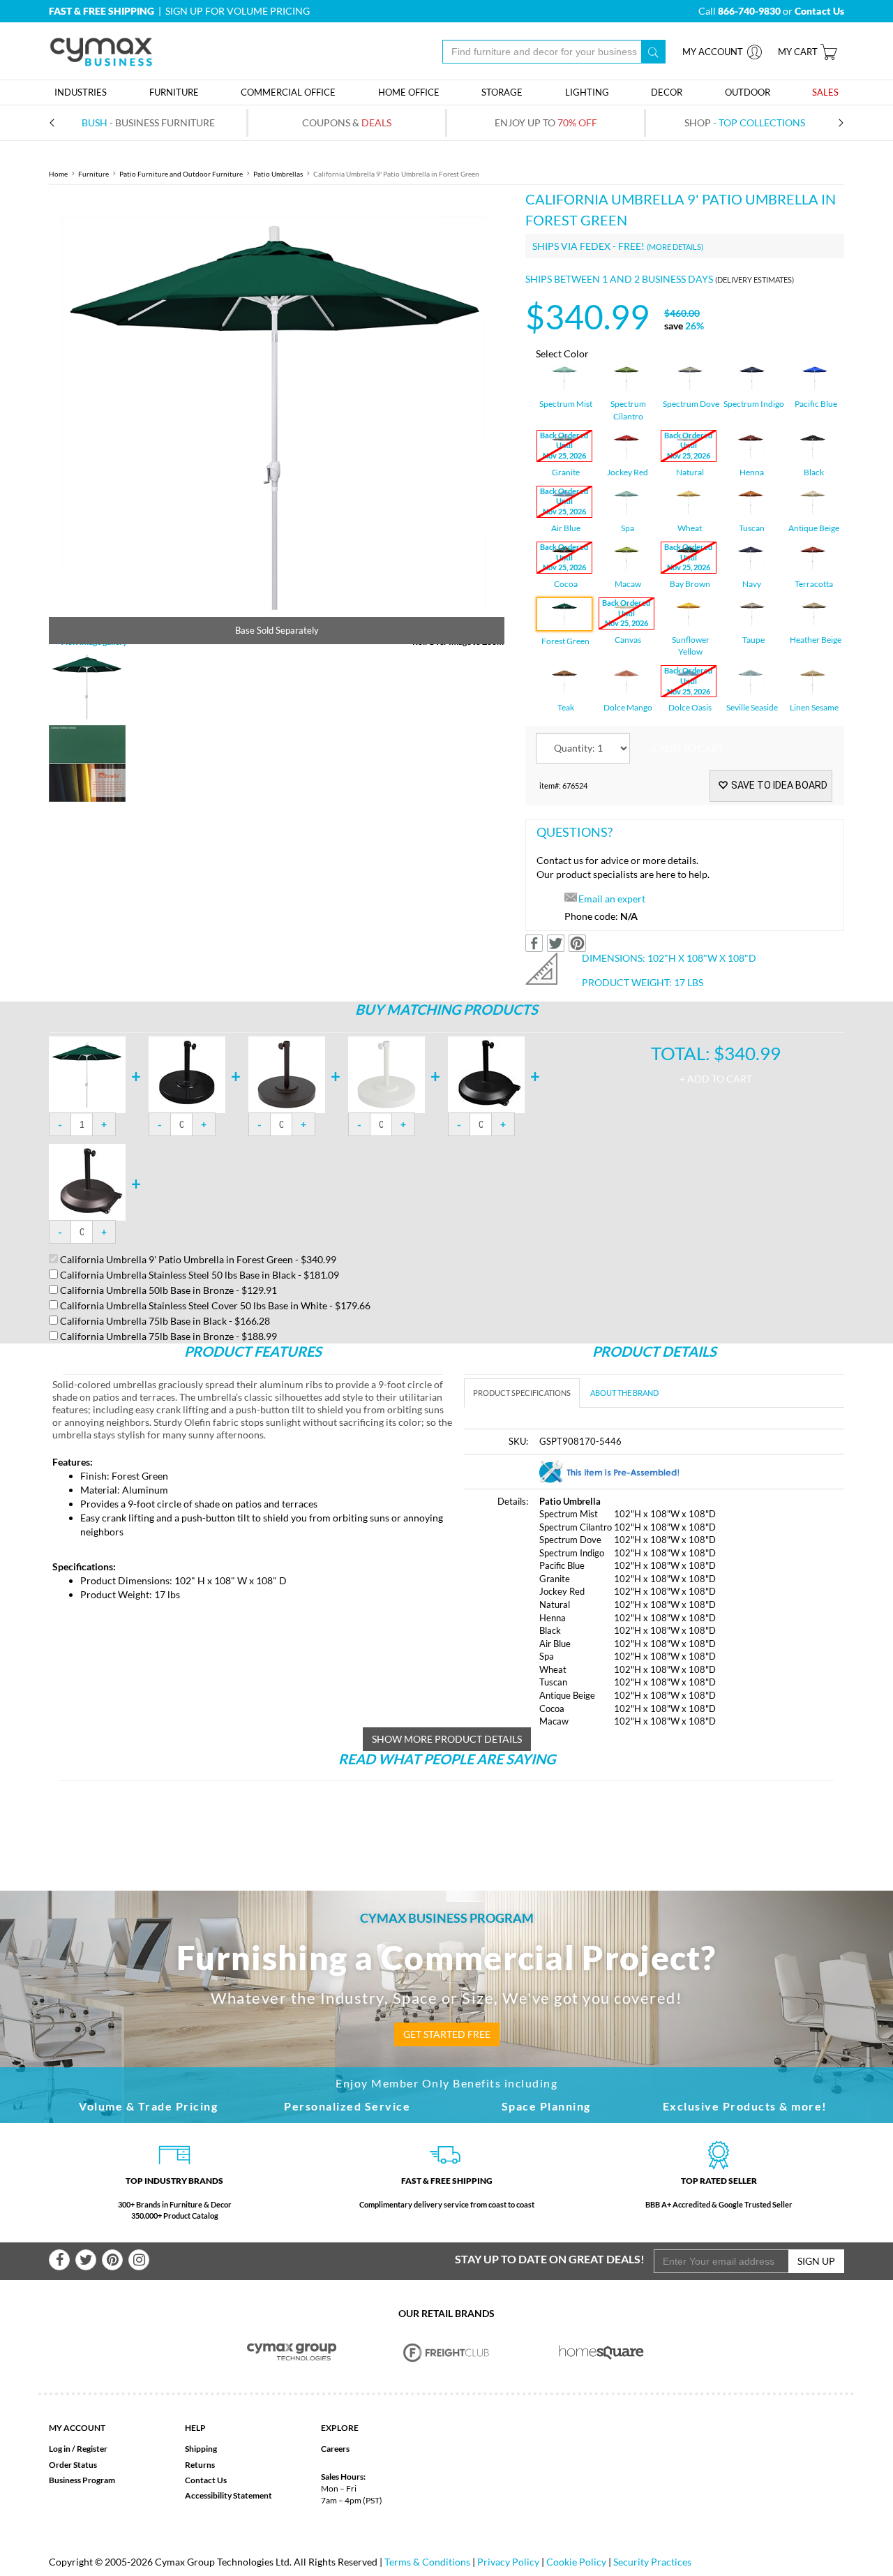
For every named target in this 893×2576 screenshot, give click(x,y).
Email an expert (612, 899)
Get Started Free (447, 2034)
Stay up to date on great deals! (550, 2259)
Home (58, 174)
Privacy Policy (508, 2562)
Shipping (201, 2449)
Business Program (82, 2480)
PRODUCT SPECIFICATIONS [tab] (522, 1393)
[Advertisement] (446, 1821)
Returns (200, 2465)
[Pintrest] (112, 2260)
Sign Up (816, 2261)
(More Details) (675, 247)
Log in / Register (78, 2449)
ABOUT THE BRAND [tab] (624, 1393)
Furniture (93, 174)
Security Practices (652, 2562)
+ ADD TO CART (687, 749)
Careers (335, 2449)
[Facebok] (59, 2260)
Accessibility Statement (228, 2495)
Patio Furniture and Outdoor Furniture (181, 174)
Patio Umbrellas (278, 174)
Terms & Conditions (427, 2562)
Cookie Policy (576, 2562)
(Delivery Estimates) (755, 280)
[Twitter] (86, 2260)
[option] (277, 416)
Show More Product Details (447, 1739)
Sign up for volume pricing (238, 11)
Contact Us (206, 2480)
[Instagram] (139, 2260)
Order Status (73, 2465)
